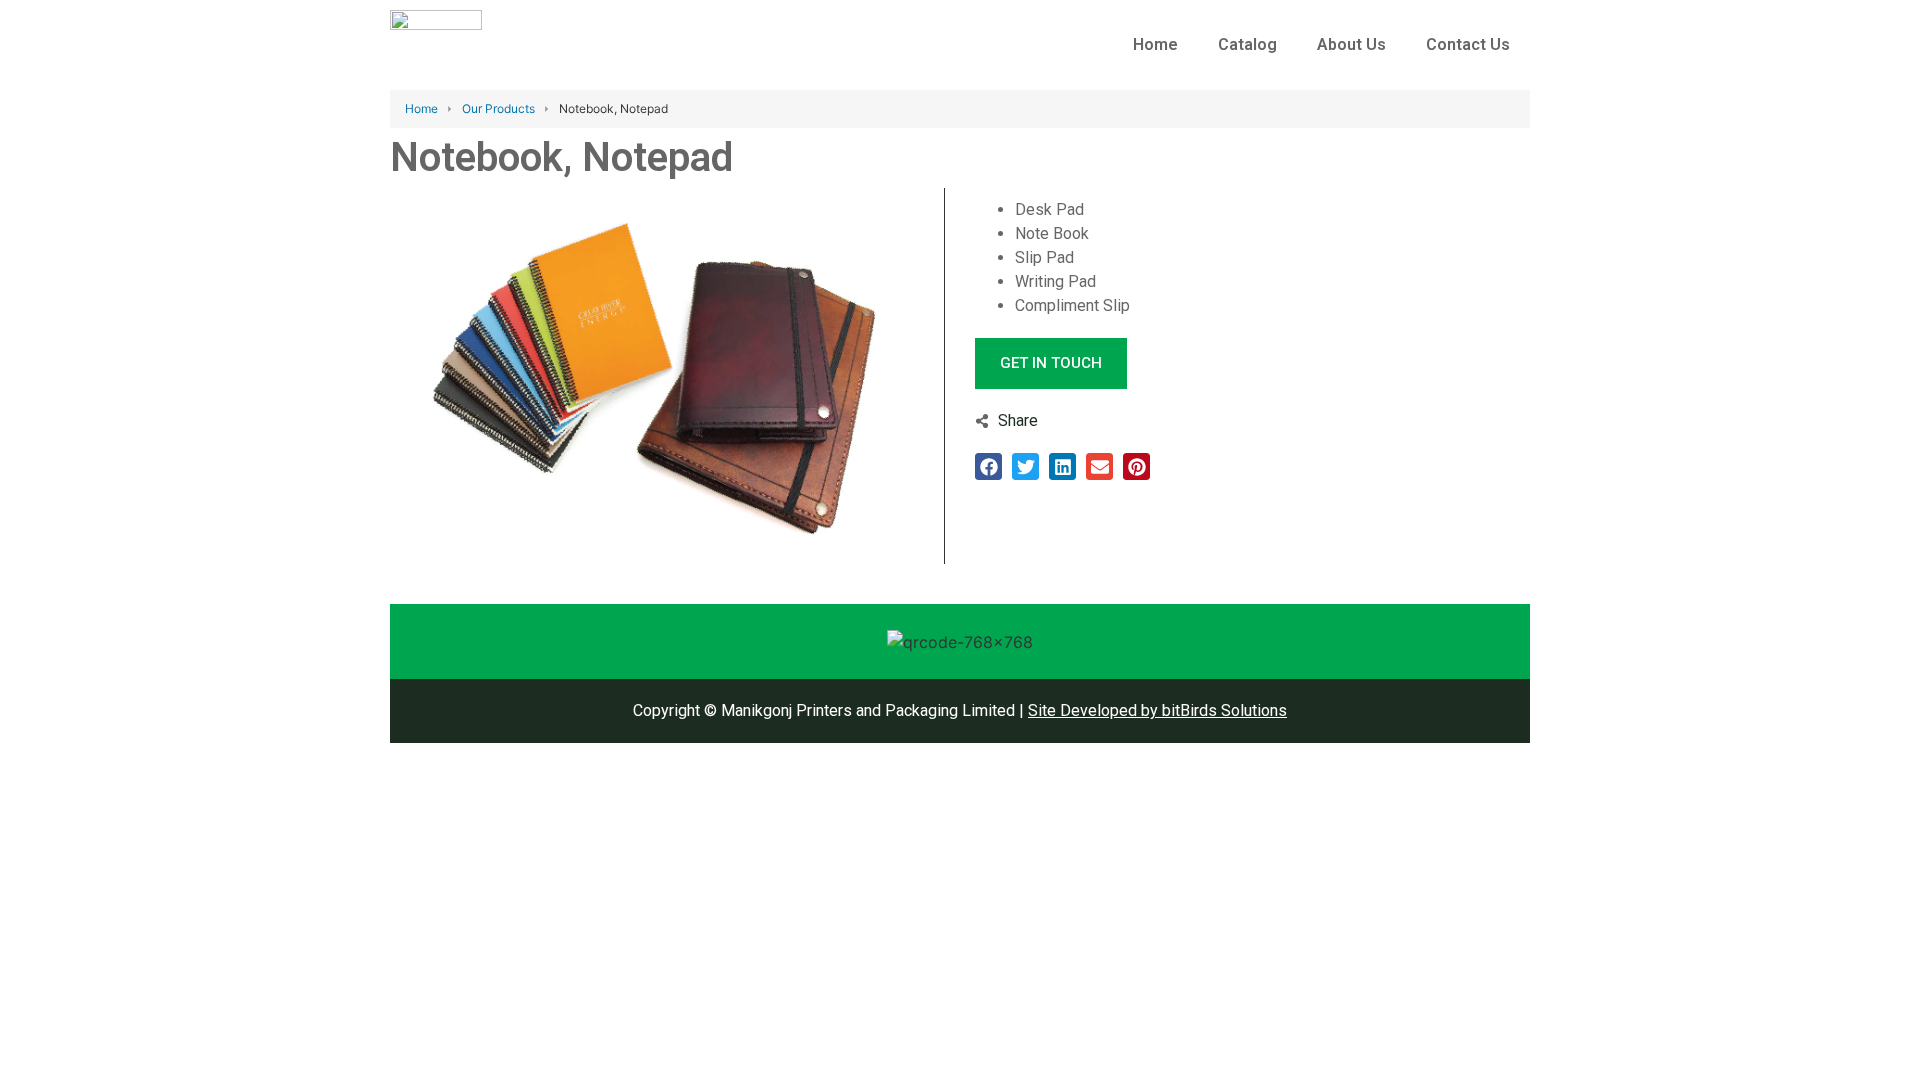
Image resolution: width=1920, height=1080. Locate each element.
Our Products (498, 108)
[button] (988, 466)
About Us (1351, 44)
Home (1155, 44)
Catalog (1247, 44)
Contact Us (1468, 44)
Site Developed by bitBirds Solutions (1157, 710)
